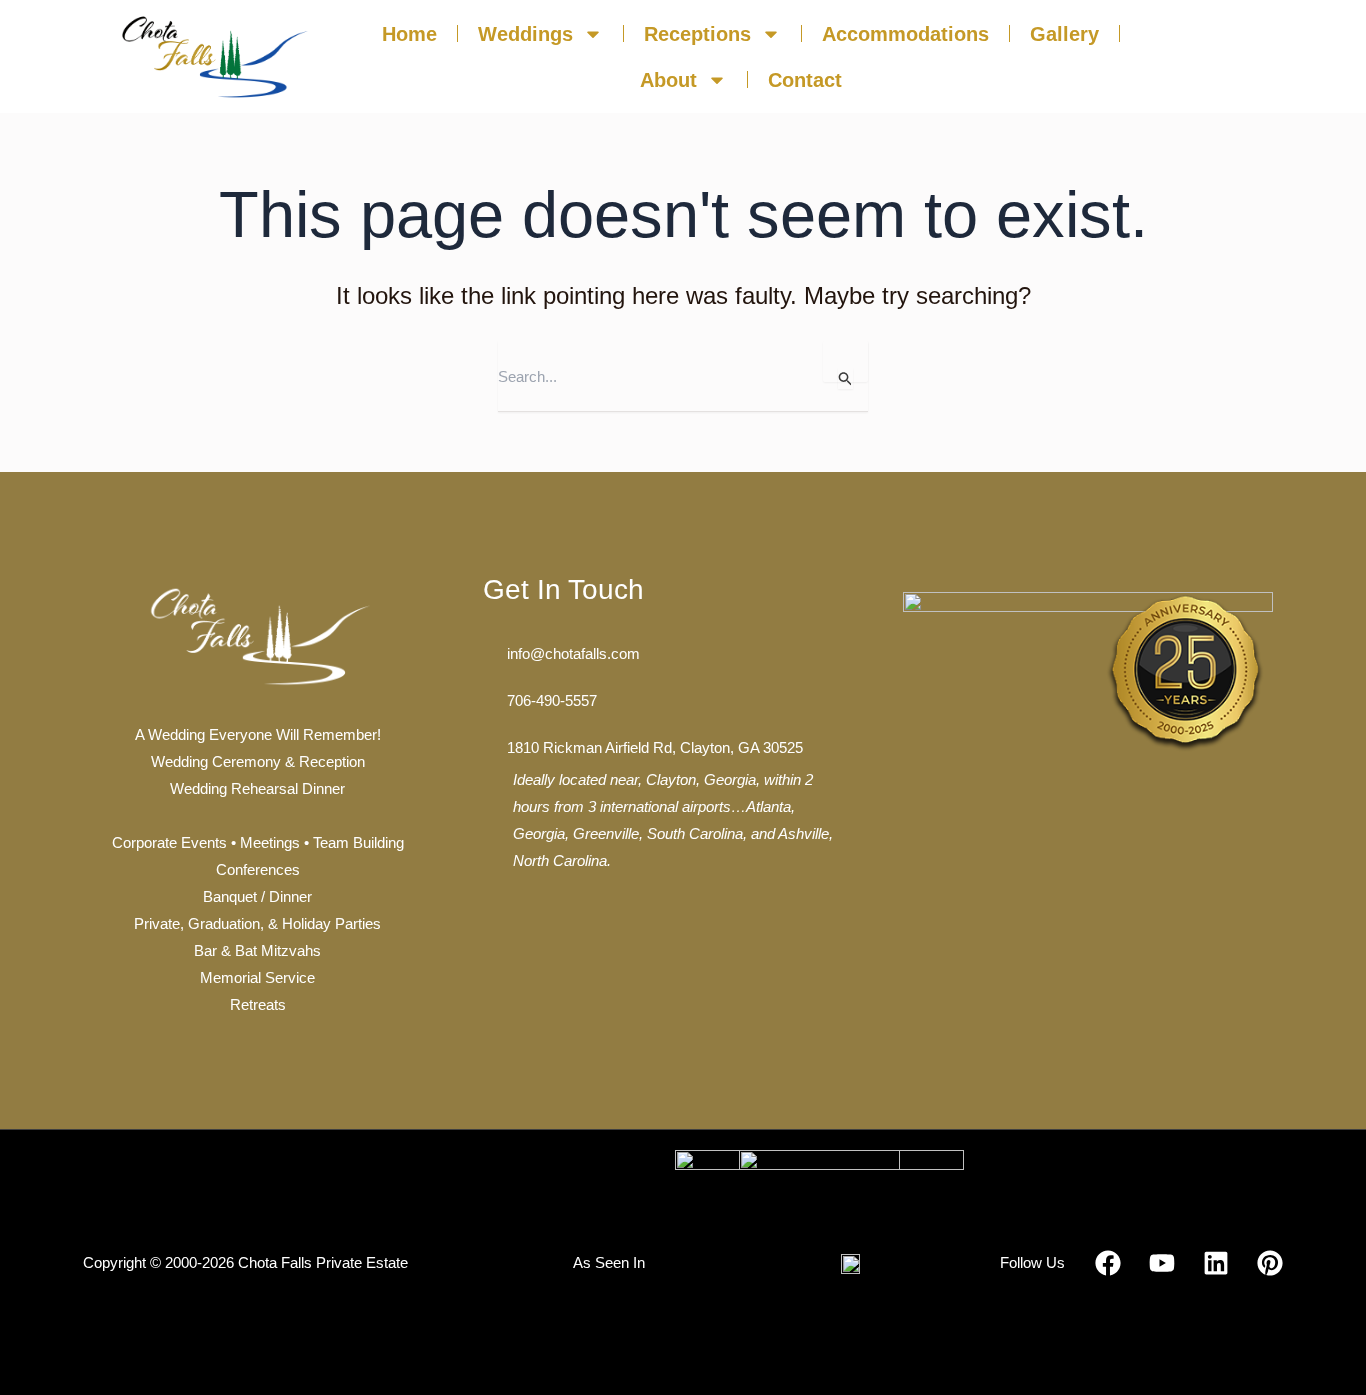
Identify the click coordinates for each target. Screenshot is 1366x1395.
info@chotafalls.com (573, 653)
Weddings (525, 34)
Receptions (697, 34)
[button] (1218, 61)
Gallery (1064, 34)
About (668, 80)
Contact (805, 80)
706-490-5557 (552, 700)
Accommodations (905, 34)
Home (409, 34)
